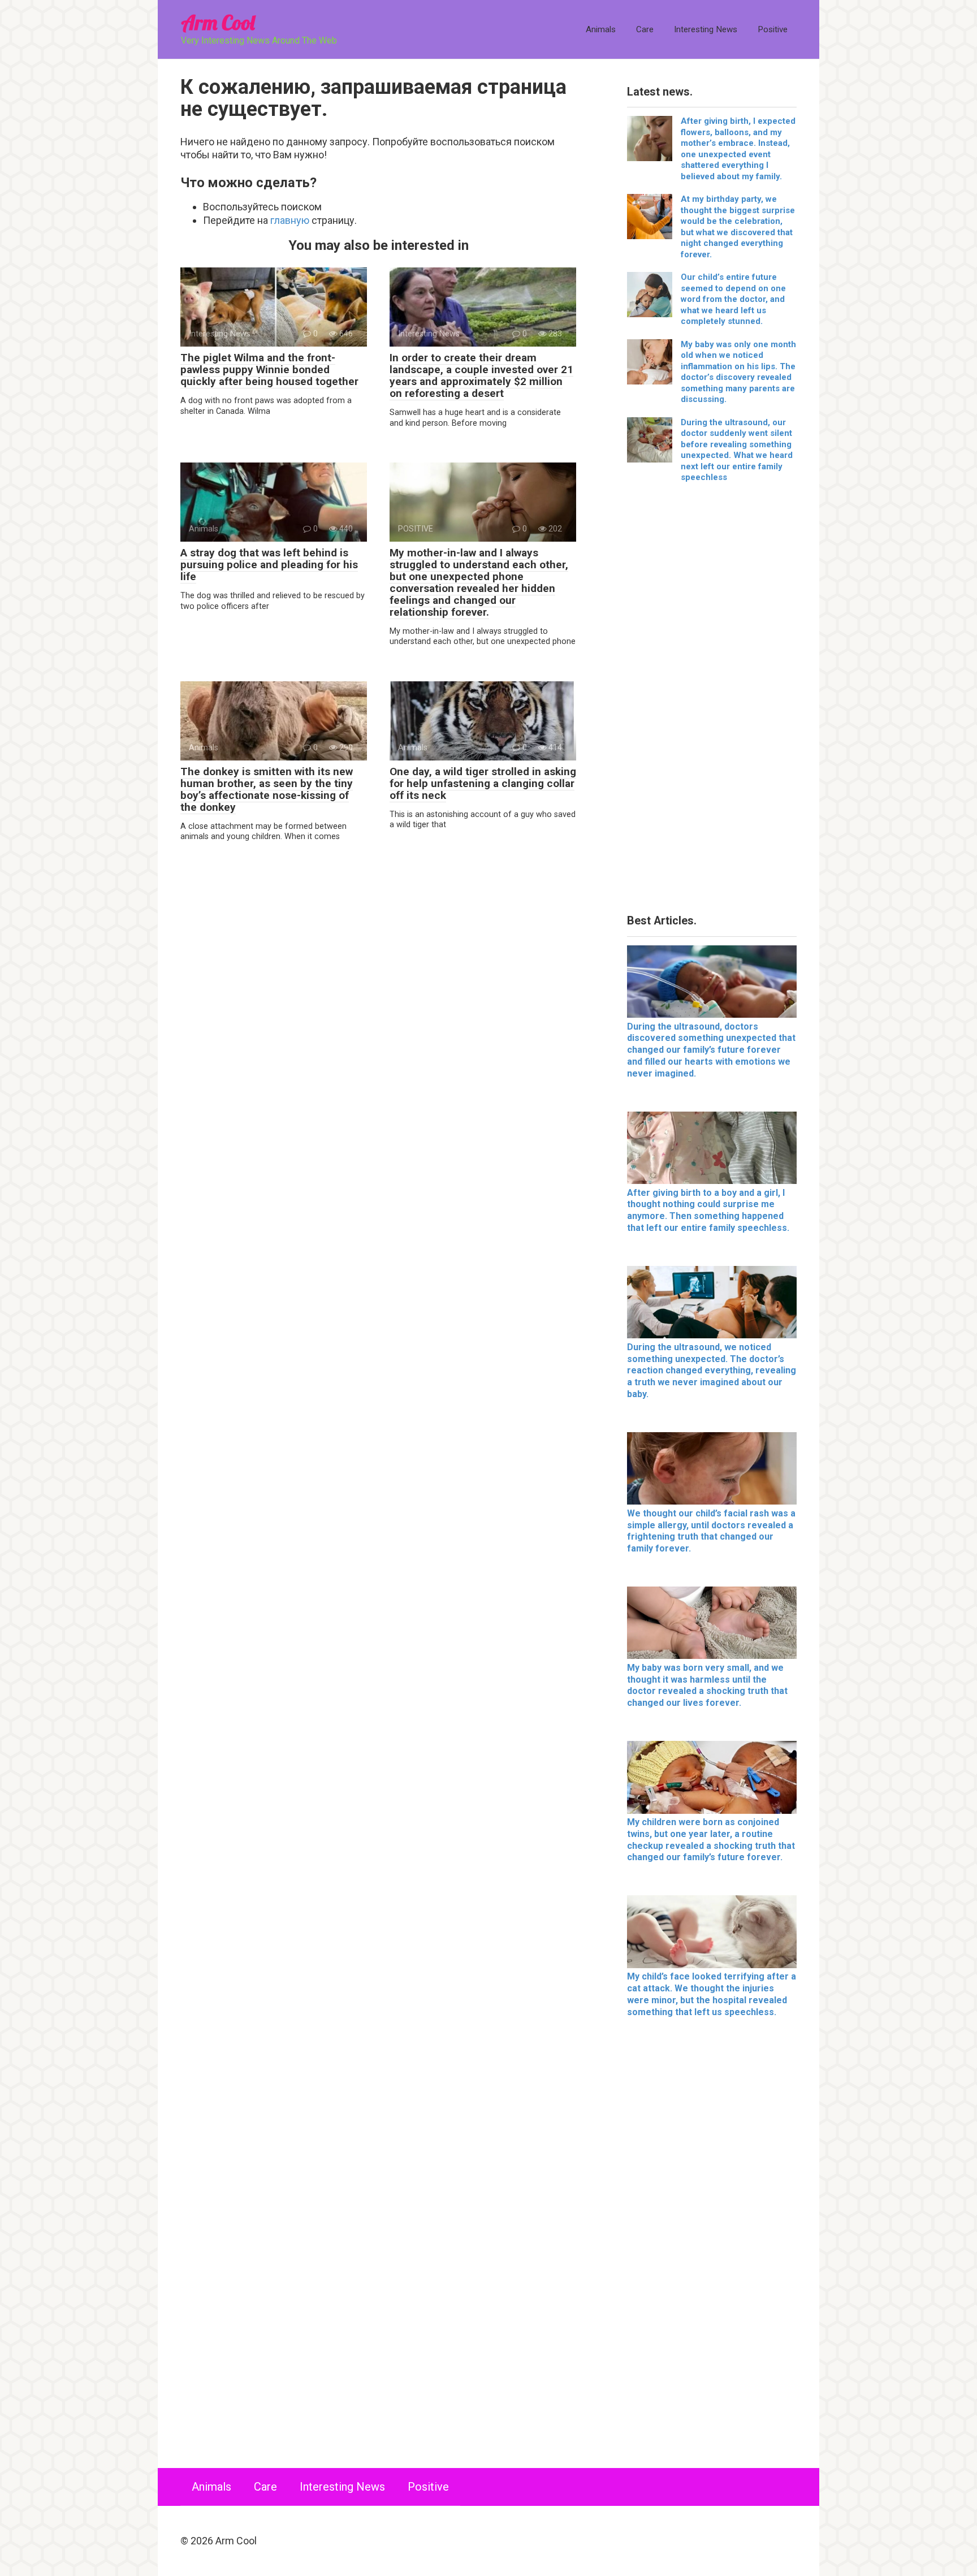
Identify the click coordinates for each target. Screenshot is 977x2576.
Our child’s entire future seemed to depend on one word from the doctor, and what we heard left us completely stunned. (733, 299)
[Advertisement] (712, 703)
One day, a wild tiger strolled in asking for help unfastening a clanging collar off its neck (483, 783)
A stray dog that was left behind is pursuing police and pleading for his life (269, 565)
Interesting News (706, 29)
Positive (773, 29)
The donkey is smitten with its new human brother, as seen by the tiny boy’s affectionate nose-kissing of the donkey (267, 789)
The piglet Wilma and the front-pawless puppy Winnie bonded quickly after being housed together (269, 369)
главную (290, 220)
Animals (601, 29)
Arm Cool (218, 22)
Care (645, 29)
